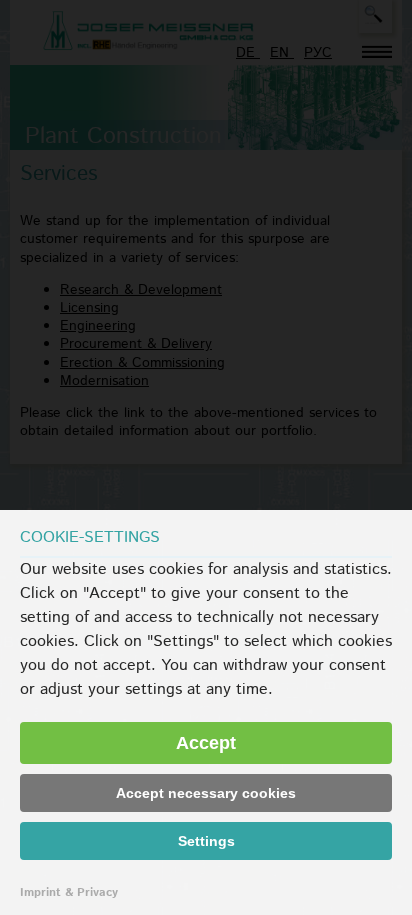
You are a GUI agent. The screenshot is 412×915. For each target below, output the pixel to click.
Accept (206, 743)
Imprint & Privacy (69, 892)
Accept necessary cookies (206, 793)
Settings (206, 841)
